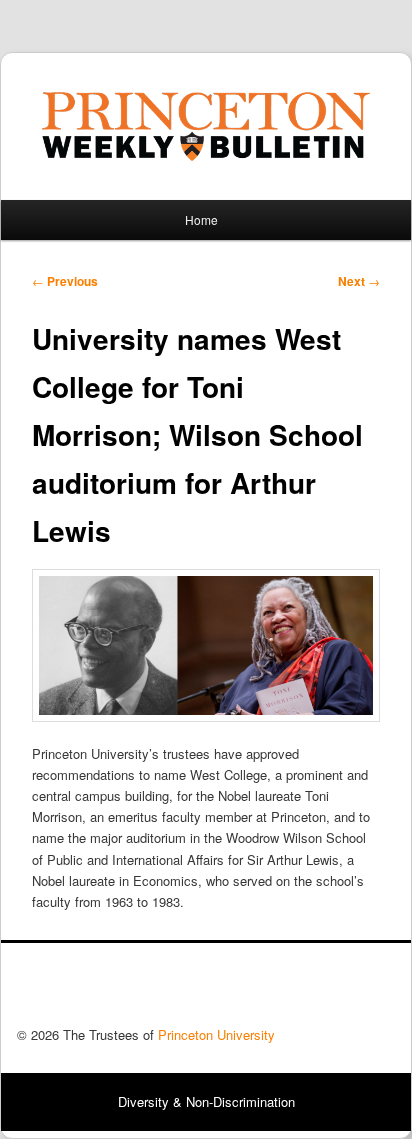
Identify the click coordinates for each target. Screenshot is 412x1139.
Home (201, 219)
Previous (65, 281)
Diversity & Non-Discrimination (206, 1101)
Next (359, 281)
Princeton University (321, 990)
